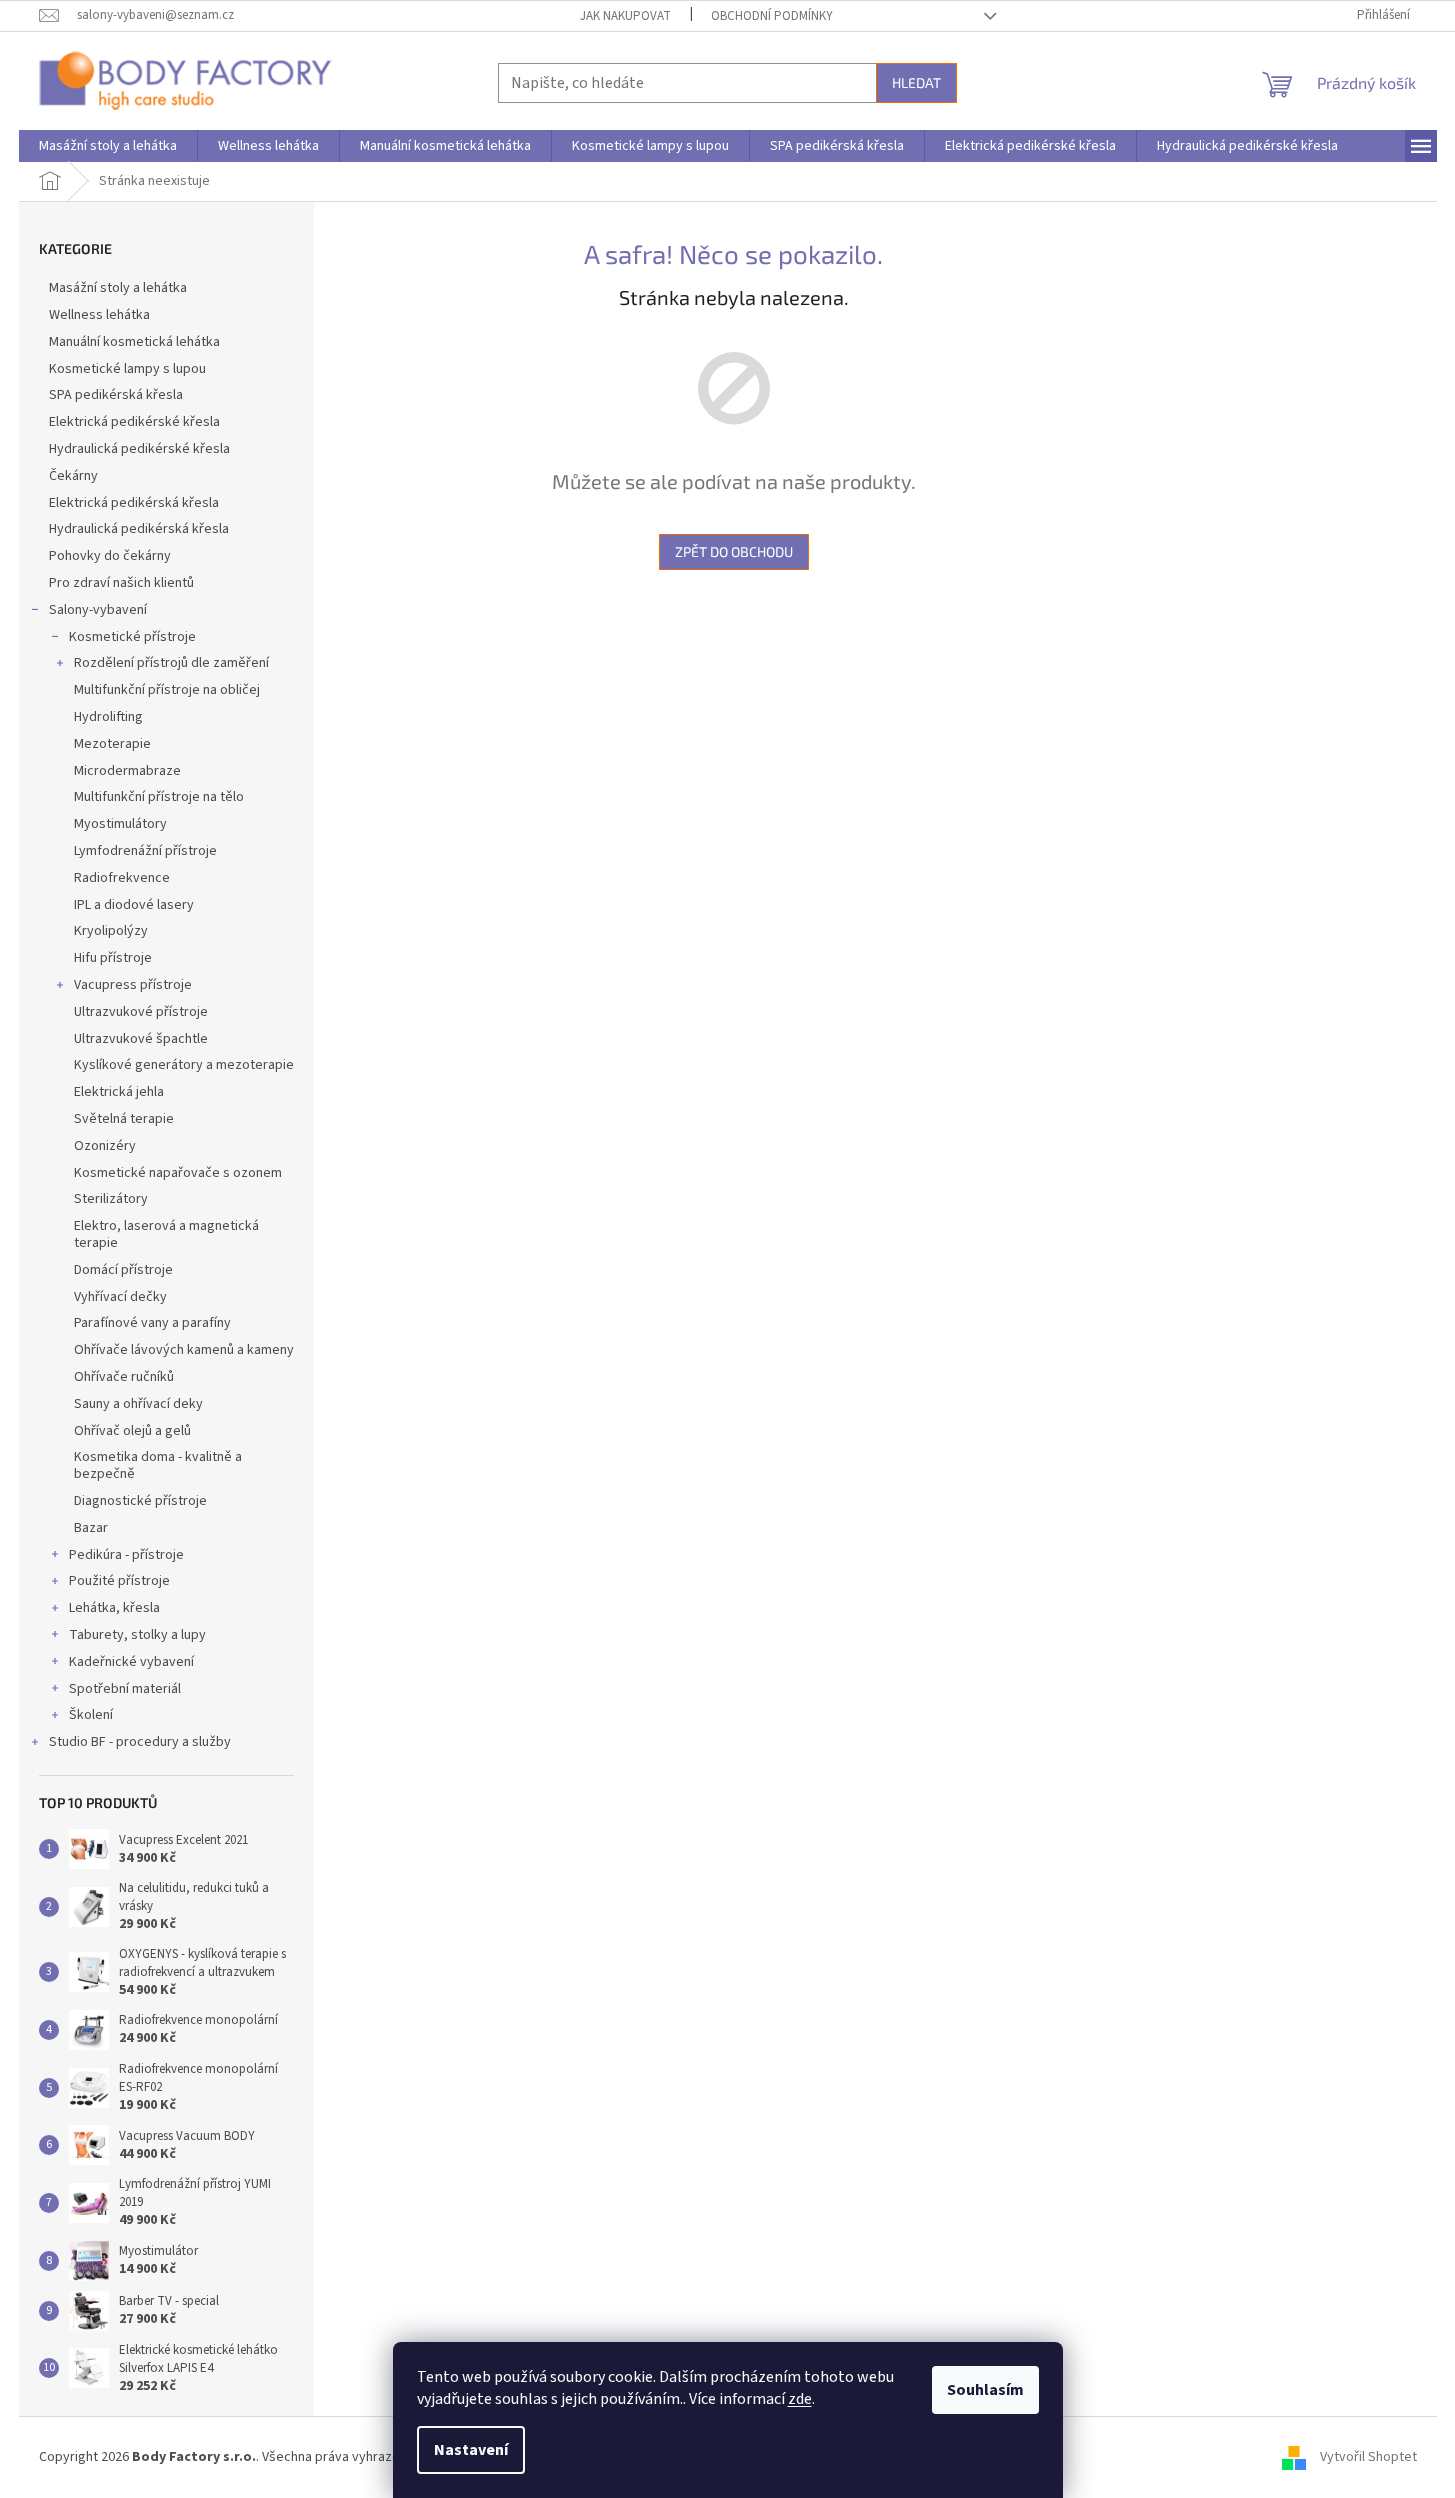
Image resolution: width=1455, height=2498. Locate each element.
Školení (91, 1715)
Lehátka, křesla (114, 1608)
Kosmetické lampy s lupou (127, 369)
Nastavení (471, 2450)
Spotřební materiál (125, 1689)
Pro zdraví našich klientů (121, 583)
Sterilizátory (111, 1199)
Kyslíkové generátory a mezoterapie (184, 1065)
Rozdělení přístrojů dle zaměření (171, 663)
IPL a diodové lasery (134, 905)
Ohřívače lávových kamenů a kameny (184, 1350)
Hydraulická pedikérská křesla (139, 529)
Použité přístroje (119, 1581)
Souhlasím (985, 2390)
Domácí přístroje (123, 1270)
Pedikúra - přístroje (126, 1555)
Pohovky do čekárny (110, 556)
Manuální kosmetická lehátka (134, 342)
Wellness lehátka (99, 315)
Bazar (91, 1528)
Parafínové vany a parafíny (152, 1323)
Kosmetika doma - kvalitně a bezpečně (158, 1465)
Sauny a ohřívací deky (138, 1404)
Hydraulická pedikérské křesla (139, 449)
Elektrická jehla (119, 1092)
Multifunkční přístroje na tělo (159, 797)
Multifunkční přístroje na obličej (167, 690)
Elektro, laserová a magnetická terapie (166, 1234)
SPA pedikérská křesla (116, 395)
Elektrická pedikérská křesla (134, 503)
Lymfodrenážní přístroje (145, 851)
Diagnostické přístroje (140, 1501)
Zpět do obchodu (734, 551)
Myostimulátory (120, 824)
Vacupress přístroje (133, 985)
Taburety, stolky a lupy (137, 1635)
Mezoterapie (112, 744)
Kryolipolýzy (111, 931)
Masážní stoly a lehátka (118, 288)
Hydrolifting (108, 717)
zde (800, 2399)
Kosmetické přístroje (132, 637)
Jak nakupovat (625, 16)
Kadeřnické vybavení (131, 1662)
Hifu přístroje (113, 958)
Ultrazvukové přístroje (141, 1012)
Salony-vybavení (98, 610)
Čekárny (73, 476)
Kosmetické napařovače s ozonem (178, 1173)
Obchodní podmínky (772, 16)
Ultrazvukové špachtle (141, 1039)
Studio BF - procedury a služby (140, 1742)
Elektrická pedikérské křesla (134, 422)
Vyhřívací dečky (120, 1297)
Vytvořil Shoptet (1368, 2457)
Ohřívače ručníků (124, 1377)
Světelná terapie (124, 1119)
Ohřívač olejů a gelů (132, 1431)
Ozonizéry (105, 1146)
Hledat (916, 82)
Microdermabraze (127, 771)
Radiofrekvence (122, 878)
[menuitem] (108, 146)
